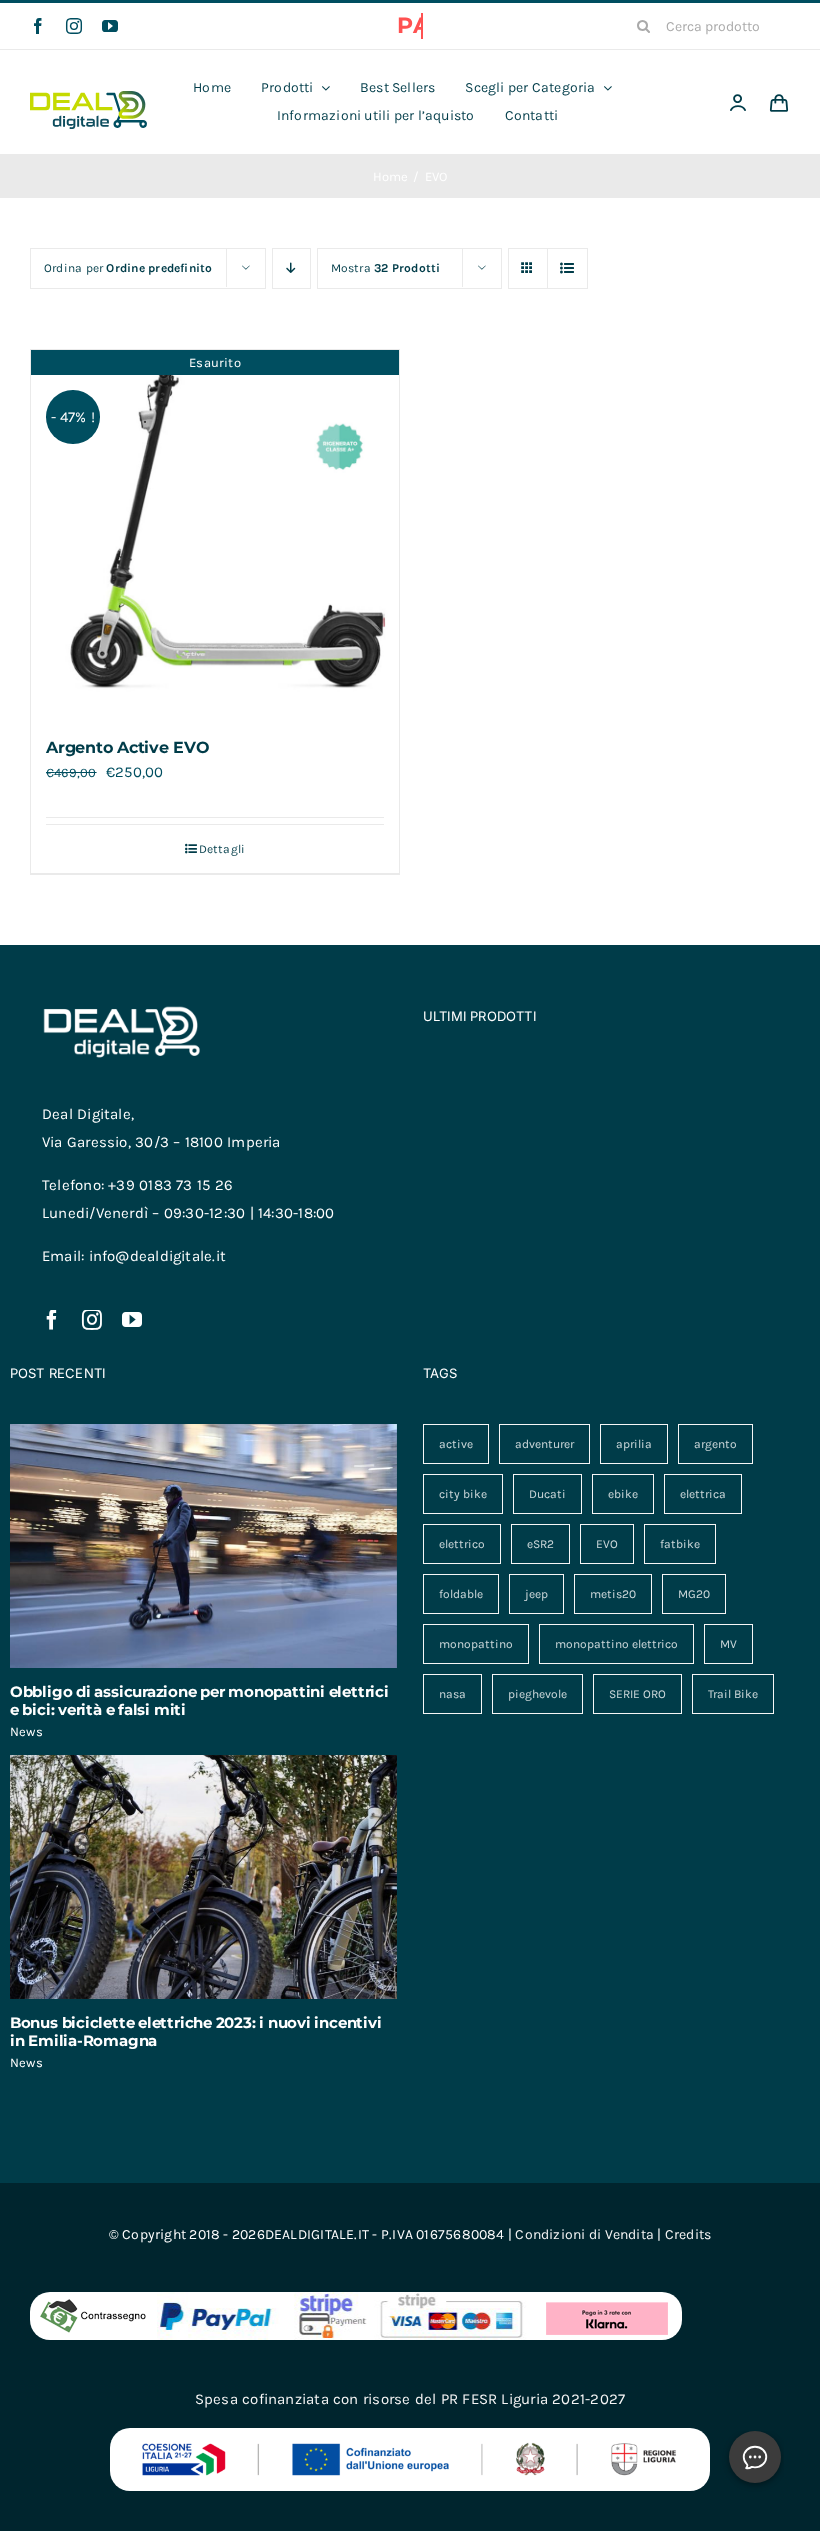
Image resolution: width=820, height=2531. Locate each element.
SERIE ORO (637, 1694)
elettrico (462, 1544)
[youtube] (110, 26)
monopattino (476, 1644)
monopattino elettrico (616, 1644)
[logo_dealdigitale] (88, 98)
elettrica (703, 1494)
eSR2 (540, 1544)
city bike (463, 1494)
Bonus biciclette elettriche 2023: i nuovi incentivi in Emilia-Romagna (196, 2031)
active (456, 1444)
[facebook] (38, 26)
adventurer (544, 1444)
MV (728, 1644)
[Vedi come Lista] (567, 268)
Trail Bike (733, 1694)
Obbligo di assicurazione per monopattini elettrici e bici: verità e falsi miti (199, 1700)
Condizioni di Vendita (584, 2234)
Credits (688, 2234)
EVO (607, 1544)
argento (715, 1444)
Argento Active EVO (128, 747)
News (26, 1731)
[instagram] (74, 26)
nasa (452, 1694)
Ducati (547, 1494)
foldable (461, 1594)
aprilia (634, 1444)
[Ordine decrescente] (291, 268)
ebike (623, 1494)
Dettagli (222, 849)
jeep (536, 1594)
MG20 (694, 1594)
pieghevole (537, 1694)
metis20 (613, 1594)
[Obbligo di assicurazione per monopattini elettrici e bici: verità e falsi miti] (203, 1546)
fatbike (680, 1544)
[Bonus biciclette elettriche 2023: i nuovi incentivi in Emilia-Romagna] (203, 1877)
